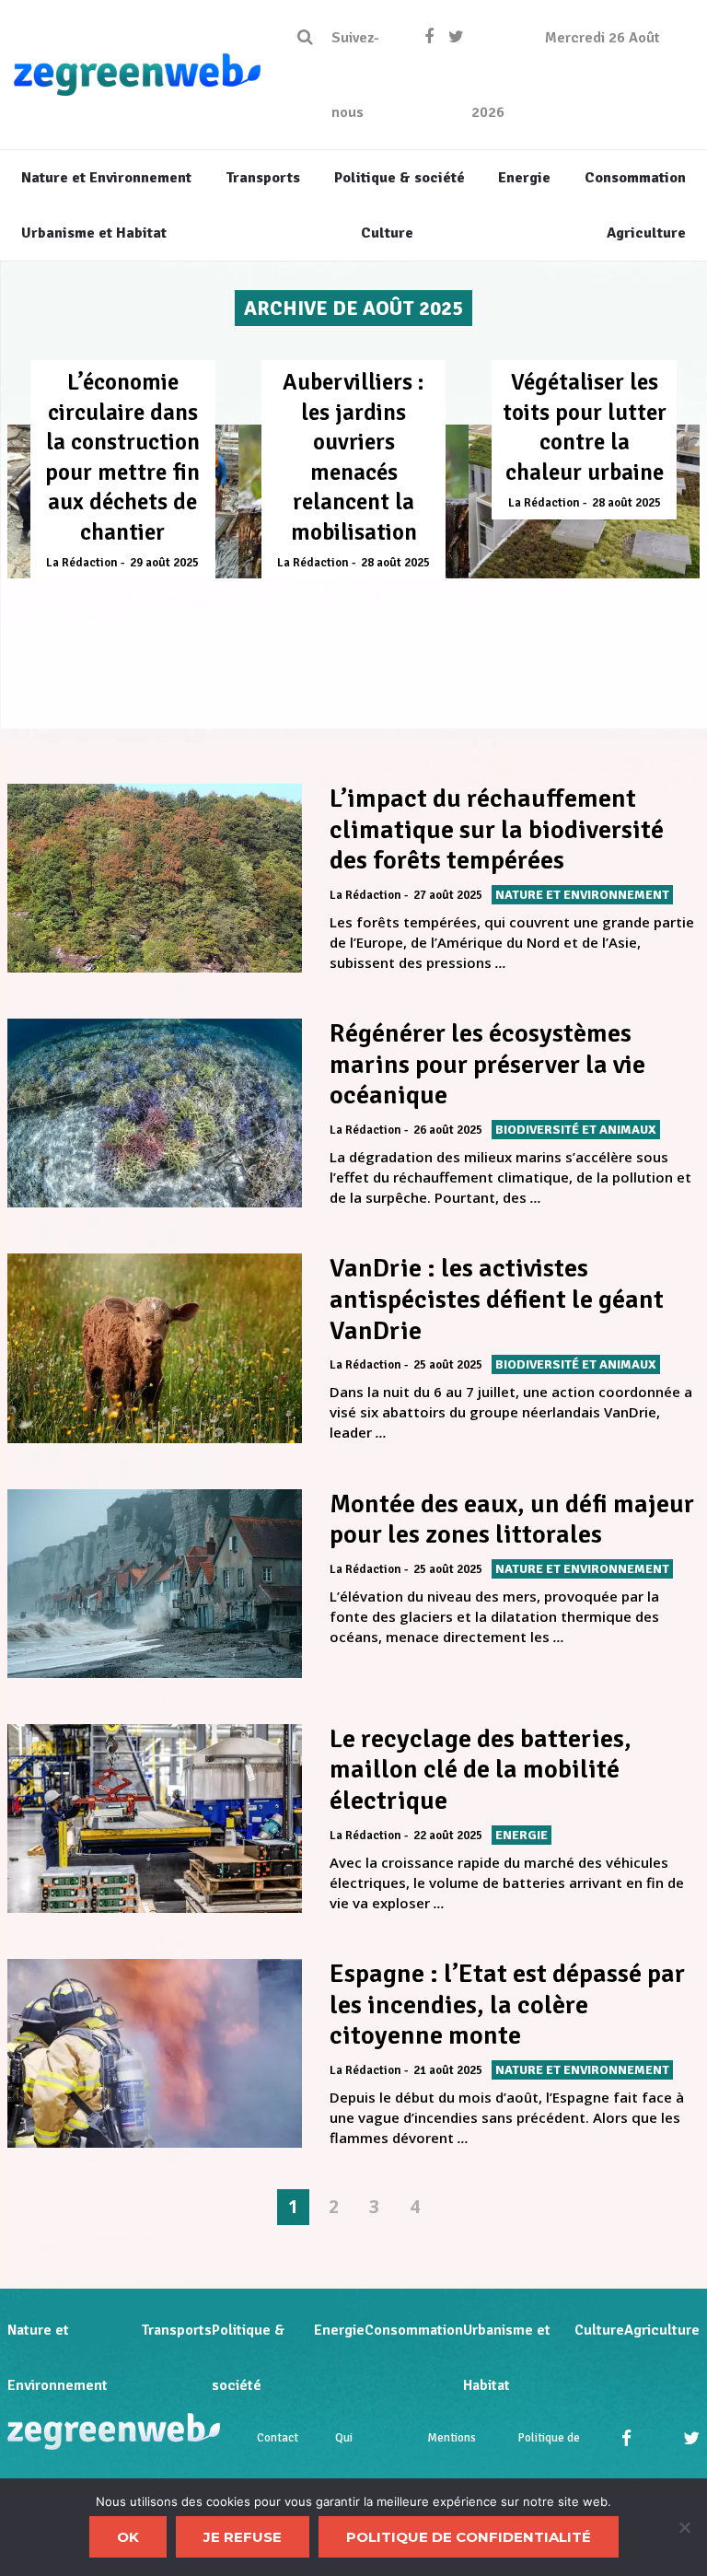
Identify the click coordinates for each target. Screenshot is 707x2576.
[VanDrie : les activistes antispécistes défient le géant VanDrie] (155, 1348)
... (501, 962)
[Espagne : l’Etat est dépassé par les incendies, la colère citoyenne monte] (155, 2053)
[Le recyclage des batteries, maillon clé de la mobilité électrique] (155, 1818)
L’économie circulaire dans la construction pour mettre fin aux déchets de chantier (122, 457)
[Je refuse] (684, 2527)
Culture (599, 2330)
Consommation (414, 2330)
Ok (128, 2537)
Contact (278, 2438)
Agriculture (662, 2330)
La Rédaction (82, 563)
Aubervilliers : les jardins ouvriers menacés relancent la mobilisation (353, 457)
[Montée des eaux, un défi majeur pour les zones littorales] (155, 1584)
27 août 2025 (448, 895)
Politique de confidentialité (469, 2537)
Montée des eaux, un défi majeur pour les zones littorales (512, 1520)
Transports (176, 2330)
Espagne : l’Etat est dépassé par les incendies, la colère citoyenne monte (507, 2005)
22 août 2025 (448, 1836)
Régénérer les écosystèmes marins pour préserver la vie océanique (487, 1064)
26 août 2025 (448, 1130)
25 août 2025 (448, 1365)
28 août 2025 (395, 563)
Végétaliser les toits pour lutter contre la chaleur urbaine (585, 427)
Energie (339, 2330)
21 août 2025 (448, 2070)
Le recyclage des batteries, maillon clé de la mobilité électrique (481, 1770)
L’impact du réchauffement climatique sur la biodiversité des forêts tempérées (497, 829)
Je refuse (243, 2537)
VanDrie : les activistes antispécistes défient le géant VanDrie (497, 1299)
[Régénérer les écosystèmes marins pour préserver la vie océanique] (155, 1113)
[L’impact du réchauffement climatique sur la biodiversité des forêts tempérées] (155, 878)
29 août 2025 (164, 563)
